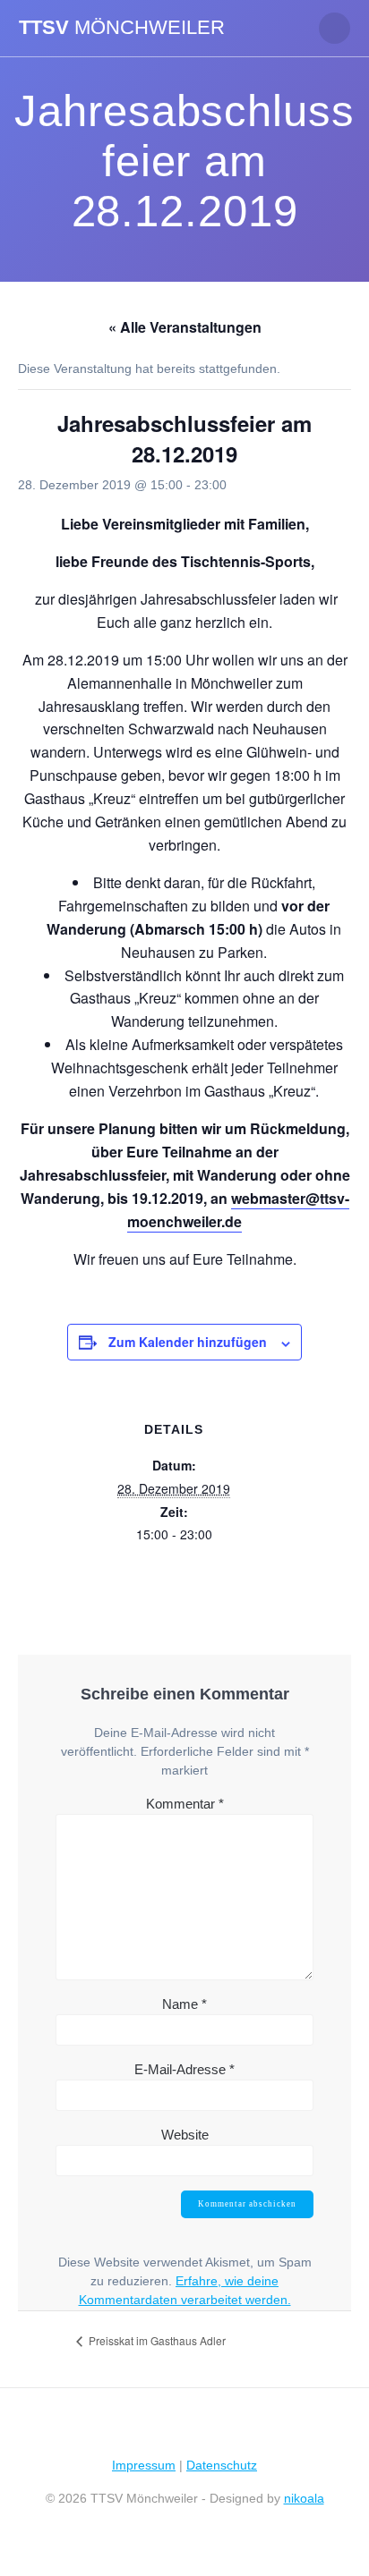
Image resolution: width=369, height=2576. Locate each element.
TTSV (122, 28)
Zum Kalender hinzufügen (188, 1342)
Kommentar (185, 1804)
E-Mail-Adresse (184, 2069)
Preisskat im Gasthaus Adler (156, 2340)
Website (185, 2135)
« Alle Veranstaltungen (185, 327)
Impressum (144, 2465)
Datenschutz (222, 2465)
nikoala (304, 2498)
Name (184, 2004)
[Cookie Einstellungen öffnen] (32, 2554)
